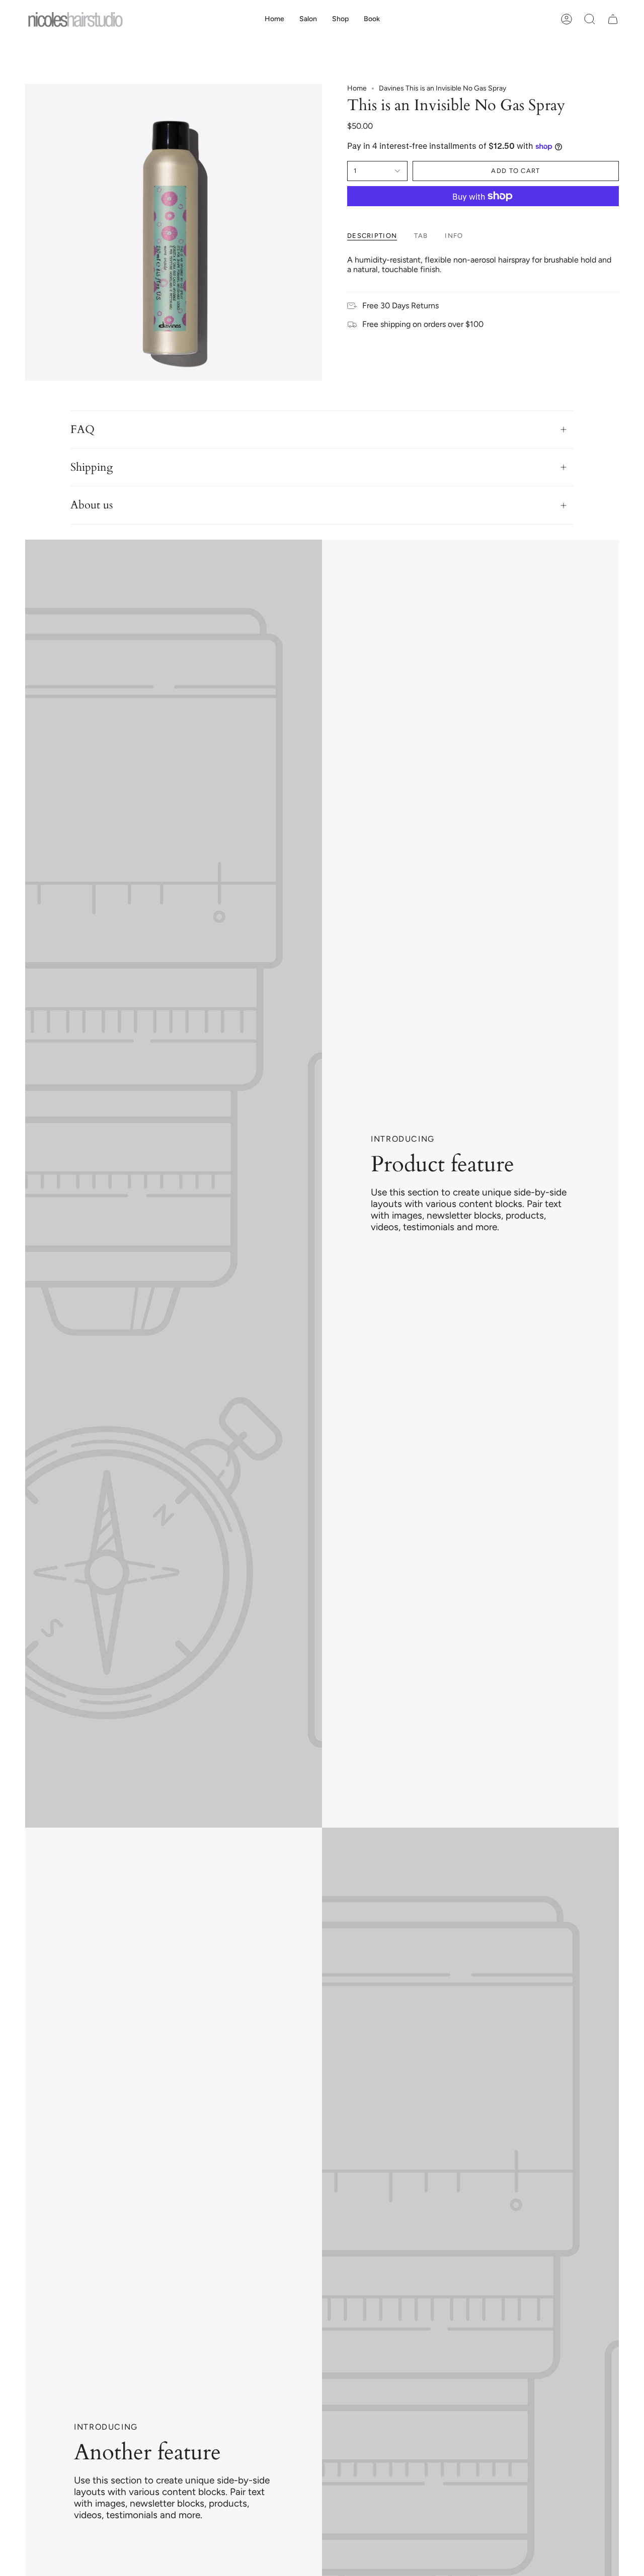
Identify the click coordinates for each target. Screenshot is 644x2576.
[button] (340, 19)
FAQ (83, 430)
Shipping (92, 467)
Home (357, 88)
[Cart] (613, 19)
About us (92, 505)
